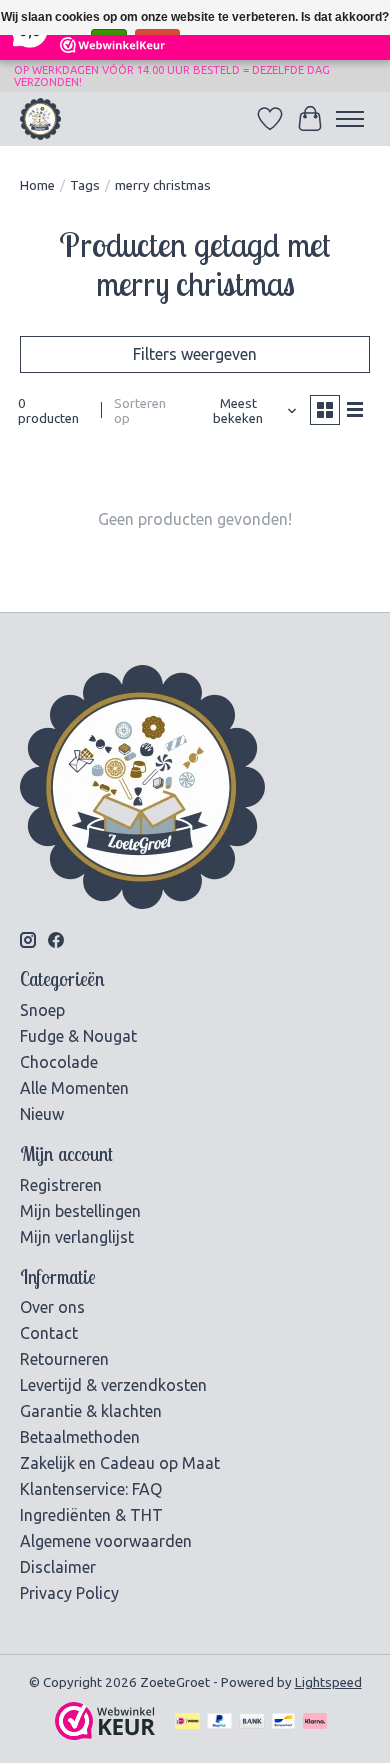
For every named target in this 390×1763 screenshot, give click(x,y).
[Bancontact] (283, 1722)
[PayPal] (220, 1722)
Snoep (42, 1010)
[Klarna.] (315, 1722)
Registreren (61, 1185)
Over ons (52, 1307)
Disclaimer (58, 1567)
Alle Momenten (74, 1088)
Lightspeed (328, 1682)
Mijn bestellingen (80, 1211)
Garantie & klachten (91, 1411)
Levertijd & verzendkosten (113, 1385)
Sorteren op (140, 411)
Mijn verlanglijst (77, 1237)
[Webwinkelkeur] (105, 1734)
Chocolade (59, 1062)
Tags (85, 185)
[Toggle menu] (350, 119)
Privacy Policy (69, 1593)
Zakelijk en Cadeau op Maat (120, 1463)
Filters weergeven (195, 354)
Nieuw (42, 1114)
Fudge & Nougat (78, 1036)
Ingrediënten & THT (91, 1515)
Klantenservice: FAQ (91, 1489)
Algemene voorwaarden (106, 1541)
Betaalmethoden (80, 1437)
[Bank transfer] (252, 1722)
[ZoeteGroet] (40, 118)
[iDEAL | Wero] (187, 1722)
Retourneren (64, 1359)
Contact (49, 1333)
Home (37, 185)
